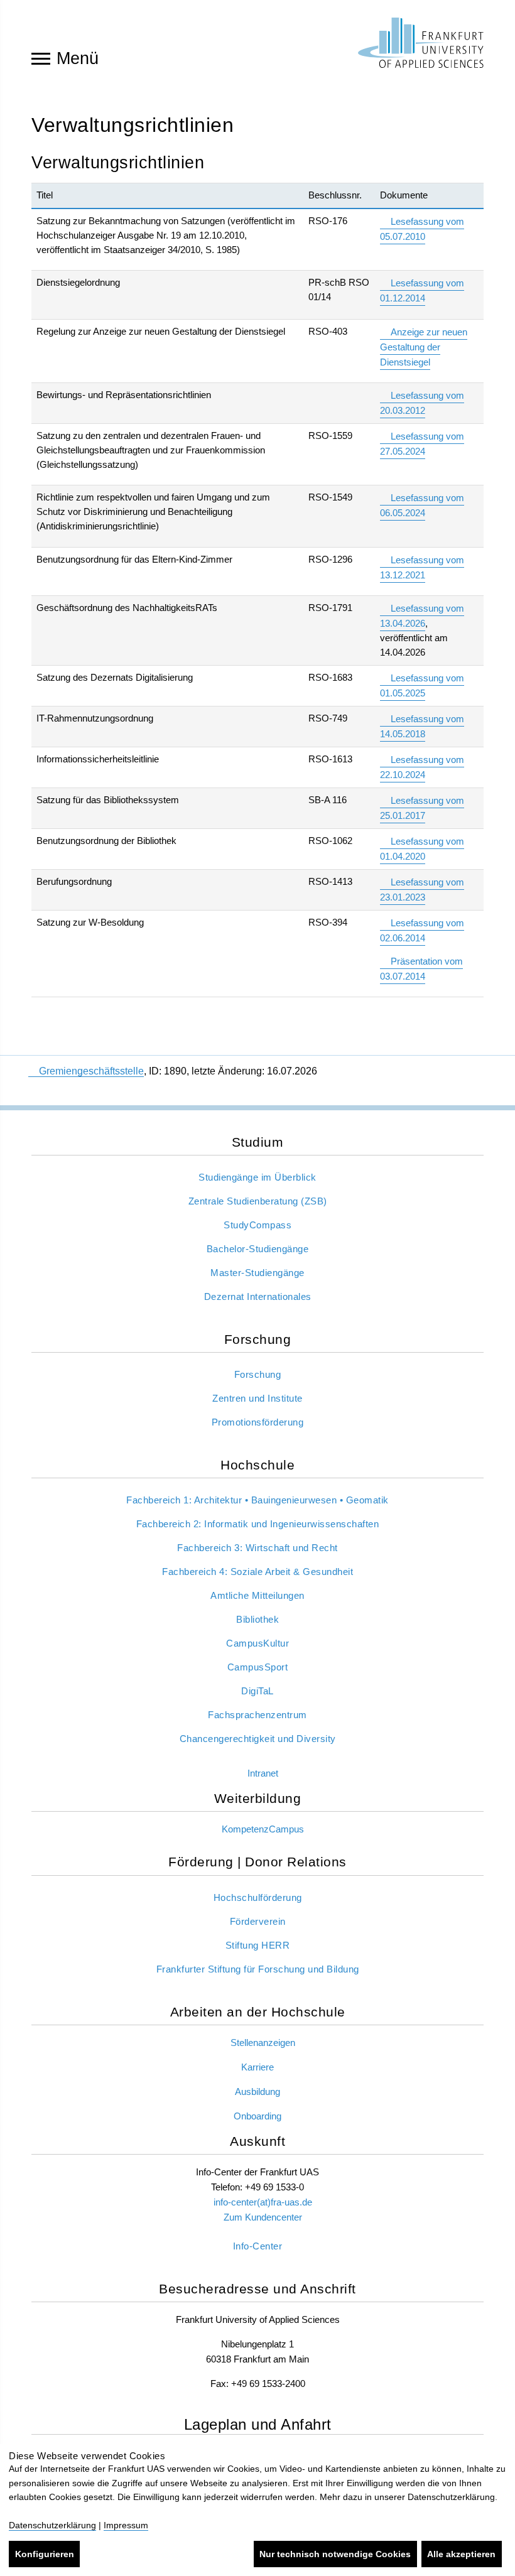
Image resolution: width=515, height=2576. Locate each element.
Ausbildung (257, 2092)
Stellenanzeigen (263, 2043)
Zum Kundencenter (263, 2217)
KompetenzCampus (263, 1829)
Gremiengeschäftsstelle (91, 1071)
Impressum (126, 2525)
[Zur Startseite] (421, 43)
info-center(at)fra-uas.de (263, 2202)
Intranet (263, 1773)
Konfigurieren (45, 2554)
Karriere (257, 2067)
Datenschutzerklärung (52, 2525)
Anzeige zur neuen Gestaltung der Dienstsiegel (424, 347)
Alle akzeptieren (461, 2554)
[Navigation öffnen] (41, 58)
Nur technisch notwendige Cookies (335, 2554)
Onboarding (257, 2116)
